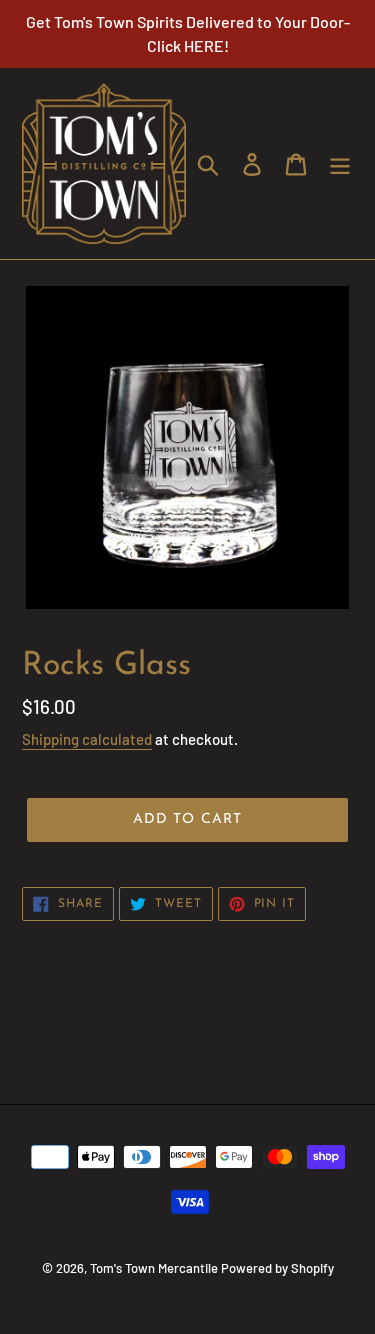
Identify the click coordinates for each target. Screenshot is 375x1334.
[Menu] (340, 163)
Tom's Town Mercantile (154, 1268)
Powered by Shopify (277, 1268)
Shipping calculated (87, 739)
